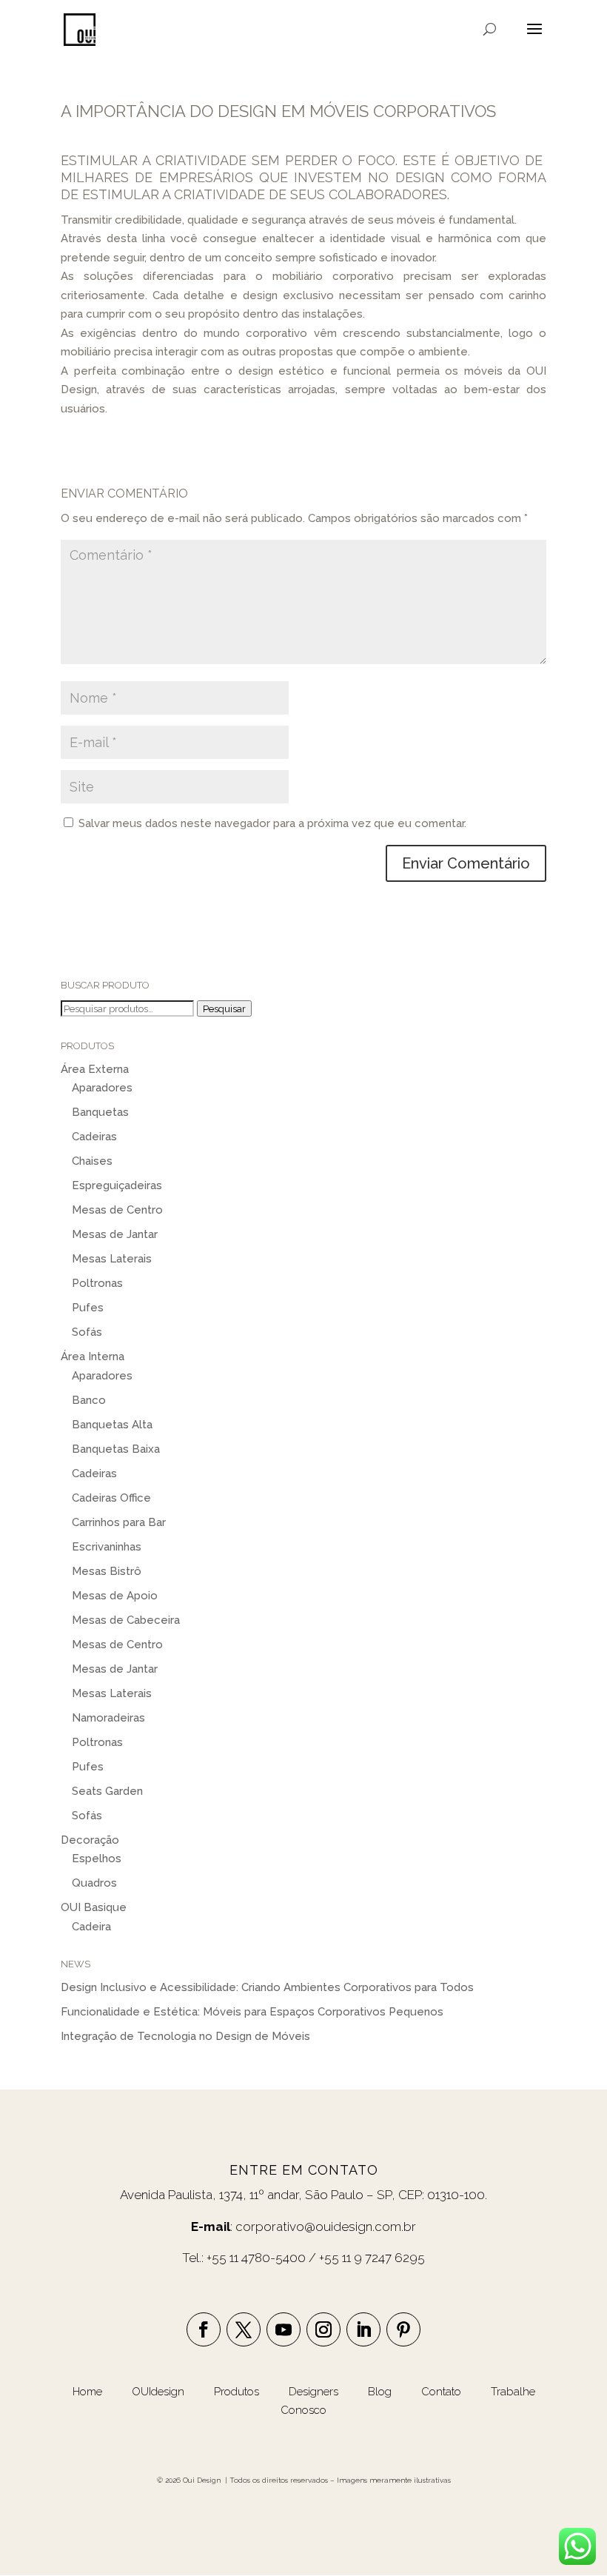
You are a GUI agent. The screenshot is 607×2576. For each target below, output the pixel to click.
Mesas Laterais (112, 1259)
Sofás (87, 1332)
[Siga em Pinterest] (403, 2329)
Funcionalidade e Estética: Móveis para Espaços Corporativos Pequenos (252, 2012)
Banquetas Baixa (116, 1449)
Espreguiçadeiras (117, 1185)
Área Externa (95, 1069)
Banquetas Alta (112, 1425)
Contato (441, 2392)
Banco (89, 1400)
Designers (313, 2392)
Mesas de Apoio (115, 1596)
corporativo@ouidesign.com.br (326, 2227)
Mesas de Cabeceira (126, 1620)
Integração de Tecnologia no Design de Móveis (185, 2036)
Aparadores (102, 1088)
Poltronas (97, 1283)
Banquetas (100, 1112)
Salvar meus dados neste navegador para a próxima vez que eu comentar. (272, 823)
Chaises (92, 1161)
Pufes (88, 1308)
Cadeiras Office (111, 1498)
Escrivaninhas (107, 1547)
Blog (381, 2392)
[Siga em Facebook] (204, 2329)
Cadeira (91, 1927)
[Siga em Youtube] (284, 2329)
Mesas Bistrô (107, 1571)
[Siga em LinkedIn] (363, 2329)
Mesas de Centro (117, 1210)
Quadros (94, 1883)
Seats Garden (107, 1791)
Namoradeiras (108, 1718)
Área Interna (93, 1356)
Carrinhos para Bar (119, 1522)
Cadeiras (94, 1137)
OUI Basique (94, 1907)
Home (87, 2392)
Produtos (238, 2392)
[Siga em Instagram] (323, 2329)
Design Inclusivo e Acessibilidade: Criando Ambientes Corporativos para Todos (267, 1987)
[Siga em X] (244, 2329)
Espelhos (97, 1859)
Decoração (90, 1840)
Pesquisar (224, 1008)
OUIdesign (160, 2392)
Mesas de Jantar (115, 1234)
